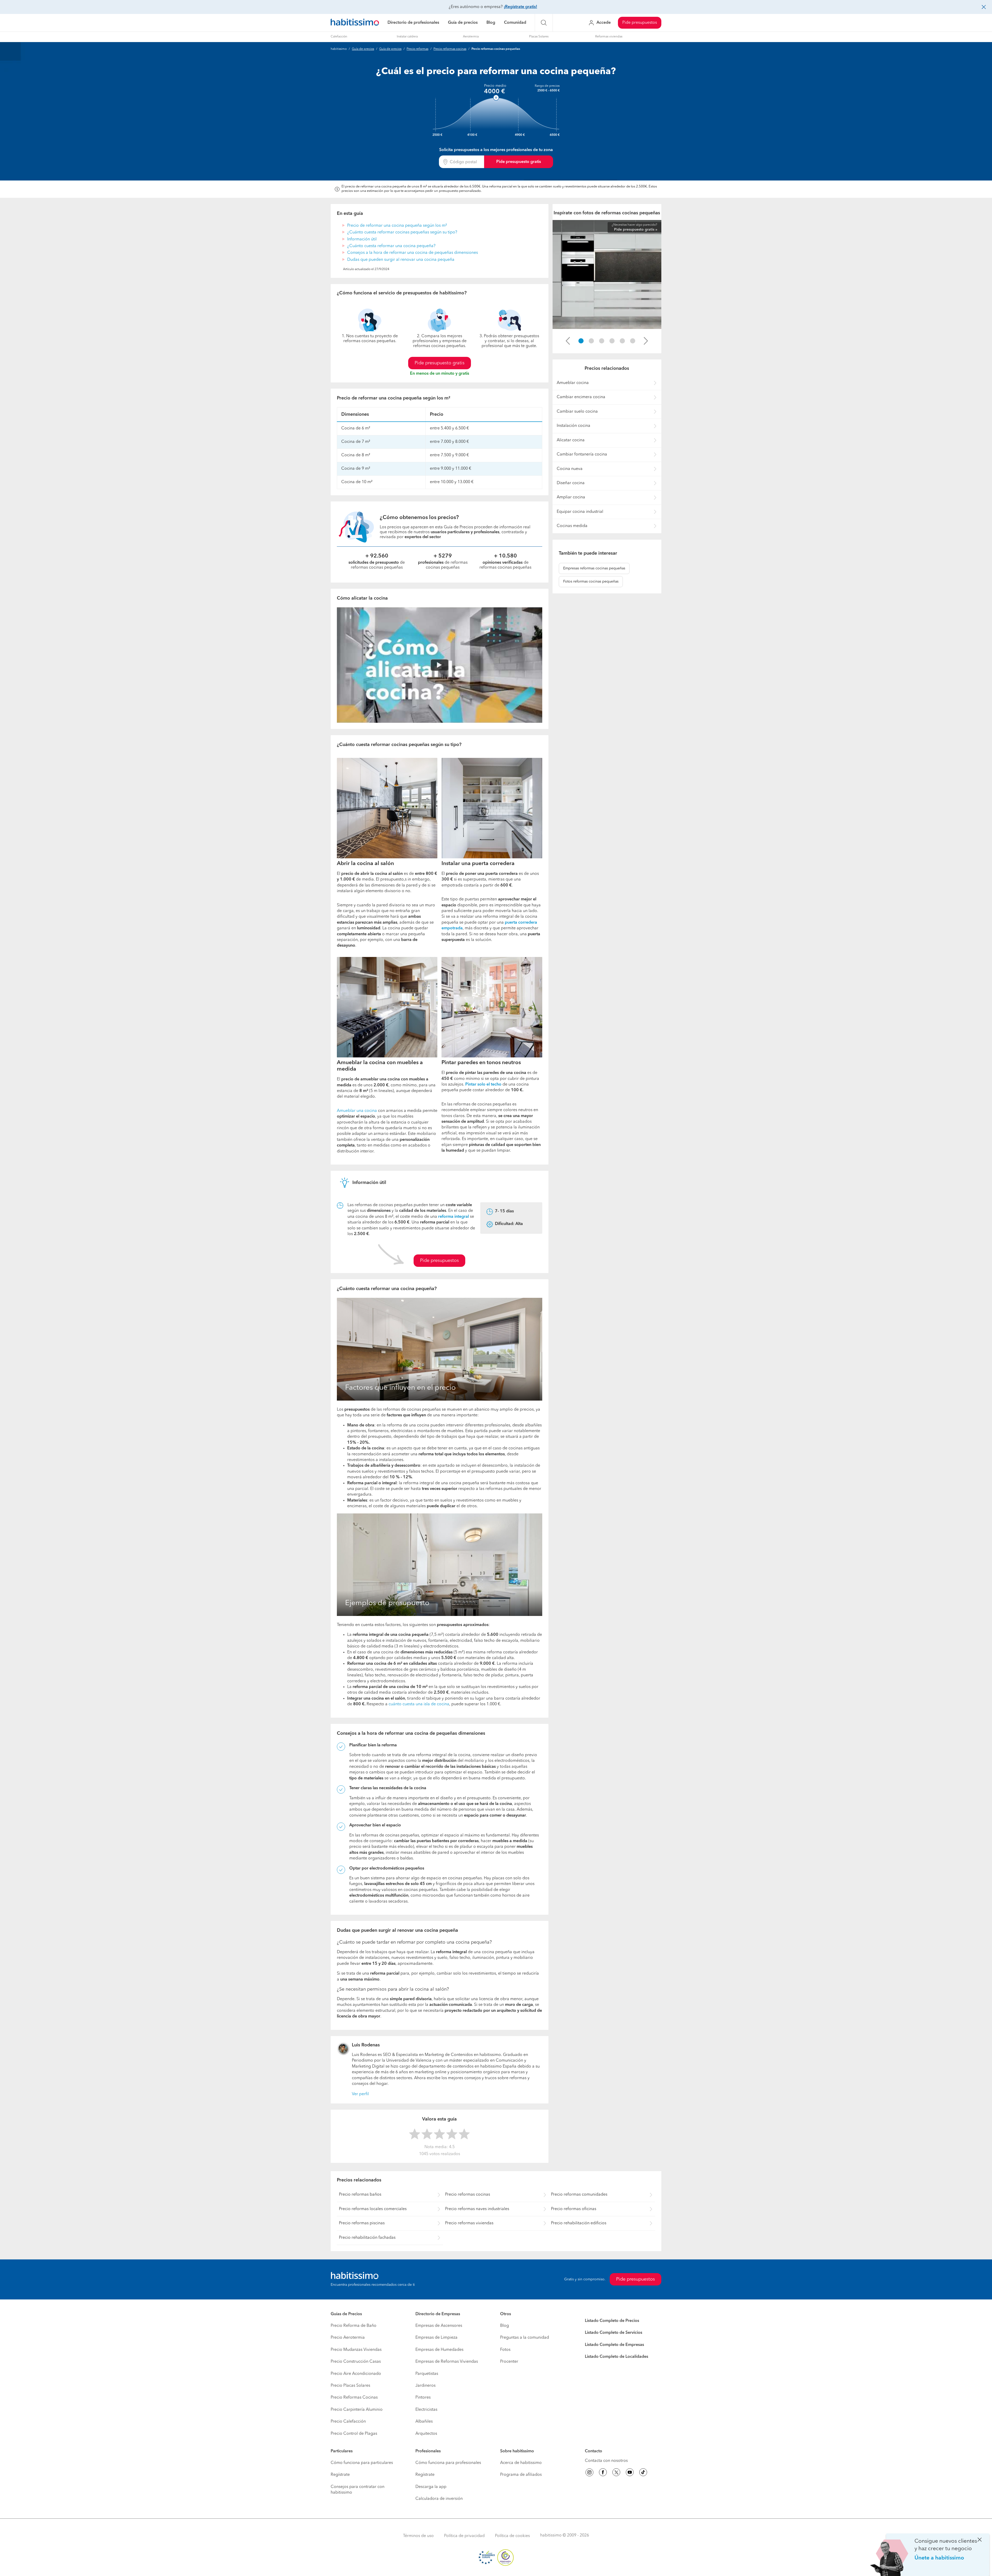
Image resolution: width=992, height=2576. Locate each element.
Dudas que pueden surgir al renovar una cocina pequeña (401, 260)
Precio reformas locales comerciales (373, 2209)
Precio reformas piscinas (362, 2223)
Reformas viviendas (609, 37)
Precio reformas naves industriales (477, 2209)
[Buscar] (544, 23)
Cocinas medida (572, 526)
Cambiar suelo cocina (577, 412)
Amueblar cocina (573, 383)
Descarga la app (431, 2487)
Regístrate (340, 2475)
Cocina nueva (570, 469)
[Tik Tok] (643, 2473)
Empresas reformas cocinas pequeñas (594, 568)
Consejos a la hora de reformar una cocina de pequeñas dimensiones (413, 253)
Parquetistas (427, 2374)
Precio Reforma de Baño (354, 2326)
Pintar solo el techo (483, 1085)
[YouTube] (630, 2473)
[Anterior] (568, 341)
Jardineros (425, 2386)
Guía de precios (463, 23)
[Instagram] (590, 2473)
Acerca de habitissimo (521, 2463)
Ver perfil (360, 2094)
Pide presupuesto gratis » (636, 230)
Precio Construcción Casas (356, 2362)
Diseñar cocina (571, 483)
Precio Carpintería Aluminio (357, 2410)
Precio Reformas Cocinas (354, 2398)
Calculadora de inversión (439, 2499)
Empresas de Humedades (439, 2350)
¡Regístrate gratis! (520, 7)
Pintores (423, 2398)
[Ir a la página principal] (355, 23)
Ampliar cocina (571, 497)
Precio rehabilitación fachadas (367, 2238)
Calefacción (339, 37)
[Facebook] (603, 2473)
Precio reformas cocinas (450, 49)
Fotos (505, 2350)
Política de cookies (512, 2536)
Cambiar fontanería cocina (582, 454)
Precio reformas (417, 49)
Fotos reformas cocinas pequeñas (591, 582)
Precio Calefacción (348, 2422)
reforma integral (454, 1217)
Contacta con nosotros (606, 2461)
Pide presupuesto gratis (519, 162)
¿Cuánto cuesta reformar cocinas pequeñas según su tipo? (402, 232)
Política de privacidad (464, 2536)
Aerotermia (471, 37)
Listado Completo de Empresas (614, 2345)
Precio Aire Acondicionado (356, 2374)
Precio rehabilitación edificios (579, 2223)
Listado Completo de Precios (612, 2321)
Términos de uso (418, 2536)
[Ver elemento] (581, 341)
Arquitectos (426, 2434)
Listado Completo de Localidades (617, 2357)
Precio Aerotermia (348, 2338)
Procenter (509, 2362)
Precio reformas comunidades (579, 2195)
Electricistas (426, 2410)
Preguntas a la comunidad (525, 2338)
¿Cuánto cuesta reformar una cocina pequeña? (391, 246)
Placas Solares (539, 37)
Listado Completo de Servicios (614, 2333)
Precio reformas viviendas (469, 2223)
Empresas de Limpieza (436, 2338)
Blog (491, 23)
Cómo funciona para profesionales (448, 2463)
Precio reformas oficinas (574, 2209)
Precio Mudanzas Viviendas (356, 2350)
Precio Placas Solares (350, 2386)
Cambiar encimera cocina (581, 397)
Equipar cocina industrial (580, 512)
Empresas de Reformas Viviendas (447, 2362)
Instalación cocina (574, 426)
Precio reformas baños (360, 2195)
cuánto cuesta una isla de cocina (419, 1704)
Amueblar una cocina (357, 1111)
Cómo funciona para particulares (362, 2463)
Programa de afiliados (521, 2475)
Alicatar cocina (571, 440)
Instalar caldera (407, 37)
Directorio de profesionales (413, 23)
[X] (616, 2473)
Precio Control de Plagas (354, 2434)
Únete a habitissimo (939, 2558)
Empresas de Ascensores (439, 2326)
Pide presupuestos (640, 23)
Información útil (362, 239)
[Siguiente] (646, 341)
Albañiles (424, 2422)
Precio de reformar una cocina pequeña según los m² (397, 226)
